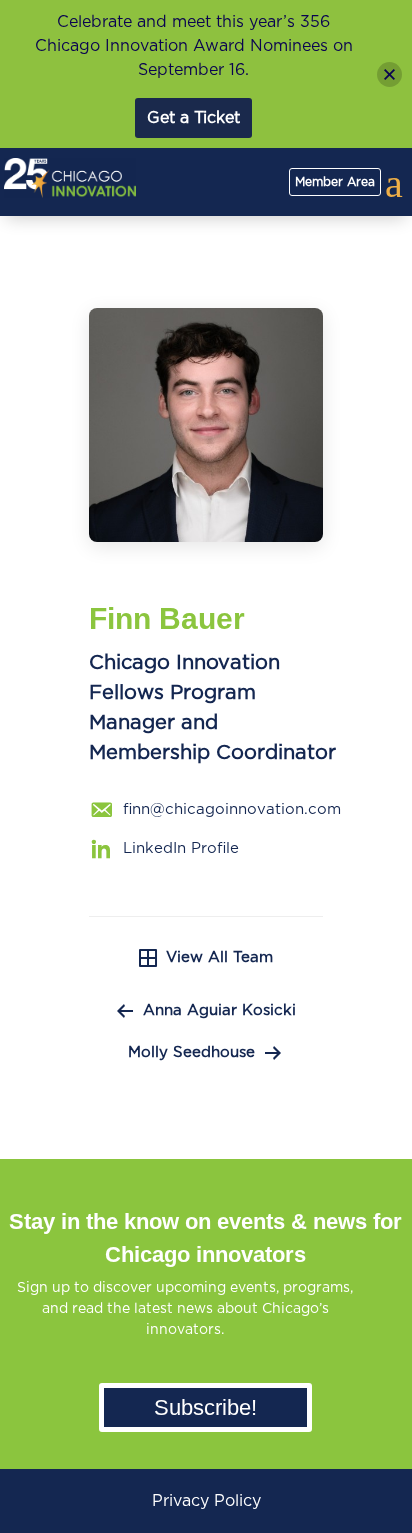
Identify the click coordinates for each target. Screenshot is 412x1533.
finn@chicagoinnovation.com (232, 809)
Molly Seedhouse (191, 1052)
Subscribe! (205, 1407)
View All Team (219, 957)
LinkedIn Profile (181, 848)
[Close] (389, 74)
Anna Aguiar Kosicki (219, 1010)
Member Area (335, 182)
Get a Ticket (193, 118)
